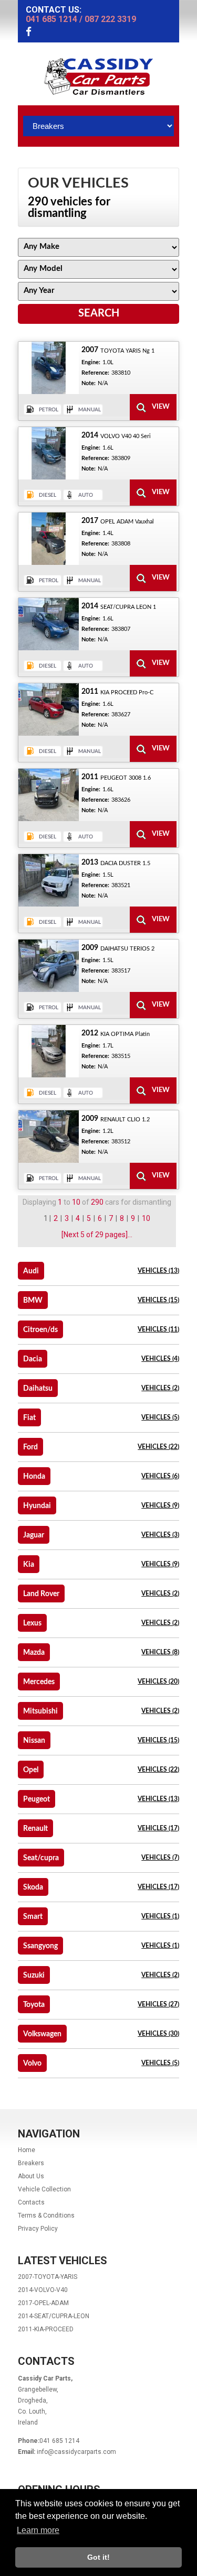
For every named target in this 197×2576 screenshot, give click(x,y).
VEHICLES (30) (158, 2034)
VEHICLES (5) (160, 1417)
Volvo (32, 2064)
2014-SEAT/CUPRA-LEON (54, 2316)
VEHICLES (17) (158, 1828)
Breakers (31, 2163)
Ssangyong (40, 1946)
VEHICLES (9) (160, 1505)
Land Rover (41, 1594)
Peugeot (37, 1799)
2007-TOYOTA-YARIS (48, 2277)
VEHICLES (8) (160, 1652)
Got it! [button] (98, 2557)
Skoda (33, 1887)
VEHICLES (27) (158, 2004)
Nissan (34, 1741)
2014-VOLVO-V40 (43, 2290)
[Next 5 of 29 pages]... (97, 1235)
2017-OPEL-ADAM (43, 2303)
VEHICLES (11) (158, 1329)
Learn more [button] (38, 2530)
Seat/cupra (41, 1858)
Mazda (34, 1653)
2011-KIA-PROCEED (46, 2329)
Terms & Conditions (46, 2215)
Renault (35, 1829)
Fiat (29, 1418)
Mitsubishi (40, 1711)
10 (146, 1218)
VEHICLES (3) (160, 1535)
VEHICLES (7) (160, 1858)
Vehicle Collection (44, 2189)
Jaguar (34, 1535)
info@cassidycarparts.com (76, 2452)
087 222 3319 (110, 19)
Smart (33, 1917)
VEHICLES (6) (160, 1476)
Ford (30, 1447)
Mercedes (39, 1682)
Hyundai (37, 1506)
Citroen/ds (40, 1330)
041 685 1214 (51, 19)
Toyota (34, 2005)
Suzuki (34, 1975)
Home (27, 2150)
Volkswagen (42, 2034)
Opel (31, 1770)
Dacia (33, 1359)
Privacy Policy (38, 2229)
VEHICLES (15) (158, 1300)
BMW (33, 1301)
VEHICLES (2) (160, 1388)
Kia (29, 1565)
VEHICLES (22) (158, 1447)
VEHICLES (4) (160, 1359)
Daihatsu (38, 1389)
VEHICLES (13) (158, 1271)
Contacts (31, 2202)
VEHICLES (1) (160, 1916)
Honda (34, 1477)
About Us (31, 2176)
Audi (31, 1271)
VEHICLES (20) (158, 1682)
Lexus (32, 1623)
